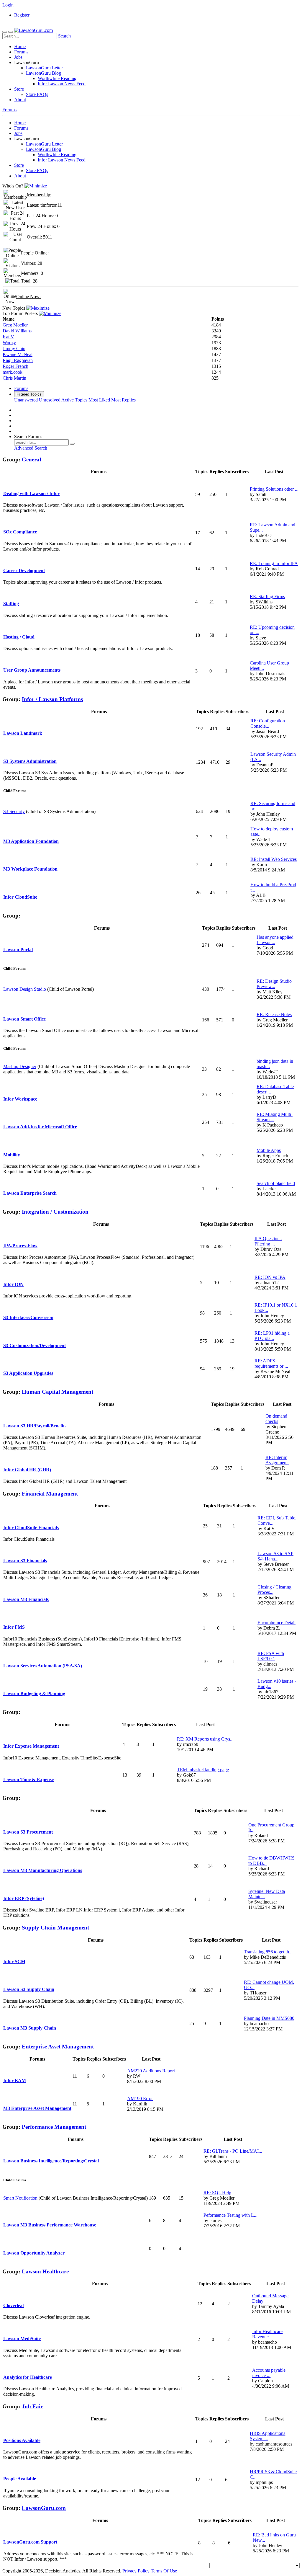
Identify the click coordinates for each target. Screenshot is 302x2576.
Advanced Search (31, 448)
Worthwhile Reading (57, 78)
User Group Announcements (32, 670)
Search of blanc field (276, 1183)
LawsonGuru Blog (44, 73)
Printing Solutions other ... (274, 489)
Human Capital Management (58, 1392)
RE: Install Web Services (274, 859)
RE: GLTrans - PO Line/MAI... (233, 2151)
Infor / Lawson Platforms (52, 699)
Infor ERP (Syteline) (24, 1898)
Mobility (12, 1155)
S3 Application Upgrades (28, 1373)
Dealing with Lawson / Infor (31, 493)
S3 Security (14, 811)
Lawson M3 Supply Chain (30, 2028)
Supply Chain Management (55, 1928)
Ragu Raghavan (18, 360)
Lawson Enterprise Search (30, 1193)
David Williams (17, 331)
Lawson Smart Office (24, 1019)
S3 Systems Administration (30, 761)
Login (8, 5)
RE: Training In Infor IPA (274, 563)
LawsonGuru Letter (44, 68)
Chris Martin (14, 378)
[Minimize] (36, 186)
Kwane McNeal (18, 354)
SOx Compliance (20, 532)
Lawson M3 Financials (26, 1599)
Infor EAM (15, 2080)
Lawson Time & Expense (28, 1779)
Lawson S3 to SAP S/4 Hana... (275, 1556)
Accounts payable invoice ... (269, 2373)
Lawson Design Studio (25, 989)
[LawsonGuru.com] (33, 30)
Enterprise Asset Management (58, 2047)
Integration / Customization (55, 1212)
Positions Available (22, 2440)
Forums (21, 52)
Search (64, 36)
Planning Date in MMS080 (269, 2018)
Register (22, 15)
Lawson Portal (18, 950)
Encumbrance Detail (276, 1623)
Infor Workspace (20, 1099)
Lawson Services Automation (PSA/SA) (43, 1666)
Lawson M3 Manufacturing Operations (43, 1870)
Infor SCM (14, 1962)
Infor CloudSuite (20, 897)
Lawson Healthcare (45, 2271)
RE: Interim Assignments (277, 1460)
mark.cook (13, 372)
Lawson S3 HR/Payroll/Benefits (35, 1426)
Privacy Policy (136, 2571)
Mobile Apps (269, 1150)
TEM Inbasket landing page (203, 1770)
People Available (20, 2479)
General (31, 459)
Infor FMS (14, 1627)
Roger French (15, 366)
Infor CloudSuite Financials (31, 1528)
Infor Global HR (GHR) (27, 1470)
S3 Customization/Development (35, 1345)
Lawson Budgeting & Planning (34, 1693)
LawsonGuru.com (44, 2508)
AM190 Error (140, 2098)
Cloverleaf (14, 2305)
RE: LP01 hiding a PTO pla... (272, 1336)
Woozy (9, 343)
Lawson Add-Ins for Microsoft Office (40, 1127)
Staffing (11, 604)
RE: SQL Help (217, 2193)
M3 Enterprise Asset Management (37, 2108)
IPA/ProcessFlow (20, 1246)
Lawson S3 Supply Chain (29, 1989)
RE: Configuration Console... (268, 723)
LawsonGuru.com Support (30, 2542)
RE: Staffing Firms (267, 596)
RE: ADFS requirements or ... (271, 1363)
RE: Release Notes (274, 1014)
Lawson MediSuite (22, 2339)
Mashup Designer (20, 1066)
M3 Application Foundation (31, 841)
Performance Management (54, 2127)
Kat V (8, 337)
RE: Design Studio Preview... (274, 984)
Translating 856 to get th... (268, 1952)
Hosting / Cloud (19, 637)
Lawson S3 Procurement (28, 1832)
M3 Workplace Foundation (30, 869)
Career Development (24, 570)
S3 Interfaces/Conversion (28, 1317)
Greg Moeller (15, 325)
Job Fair (32, 2406)
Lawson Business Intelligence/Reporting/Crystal (51, 2161)
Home (20, 46)
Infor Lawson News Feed (62, 84)
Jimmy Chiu (14, 348)
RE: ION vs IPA (270, 1277)
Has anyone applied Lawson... (275, 940)
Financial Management (50, 1494)
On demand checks (276, 1419)
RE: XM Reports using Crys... (205, 1739)
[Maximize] (38, 308)
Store (19, 89)
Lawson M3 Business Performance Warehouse (50, 2225)
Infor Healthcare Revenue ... (267, 2334)
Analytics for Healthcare (28, 2377)
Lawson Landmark (23, 733)
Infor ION (13, 1284)
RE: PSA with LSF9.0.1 (271, 1656)
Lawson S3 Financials (25, 1561)
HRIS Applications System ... (267, 2436)
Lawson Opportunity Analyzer (34, 2253)
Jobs (18, 57)
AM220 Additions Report (151, 2071)
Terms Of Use (164, 2571)
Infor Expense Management (31, 1746)
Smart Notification (20, 2198)
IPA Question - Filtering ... (268, 1241)
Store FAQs (37, 94)
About (20, 100)
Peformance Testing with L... (230, 2215)
